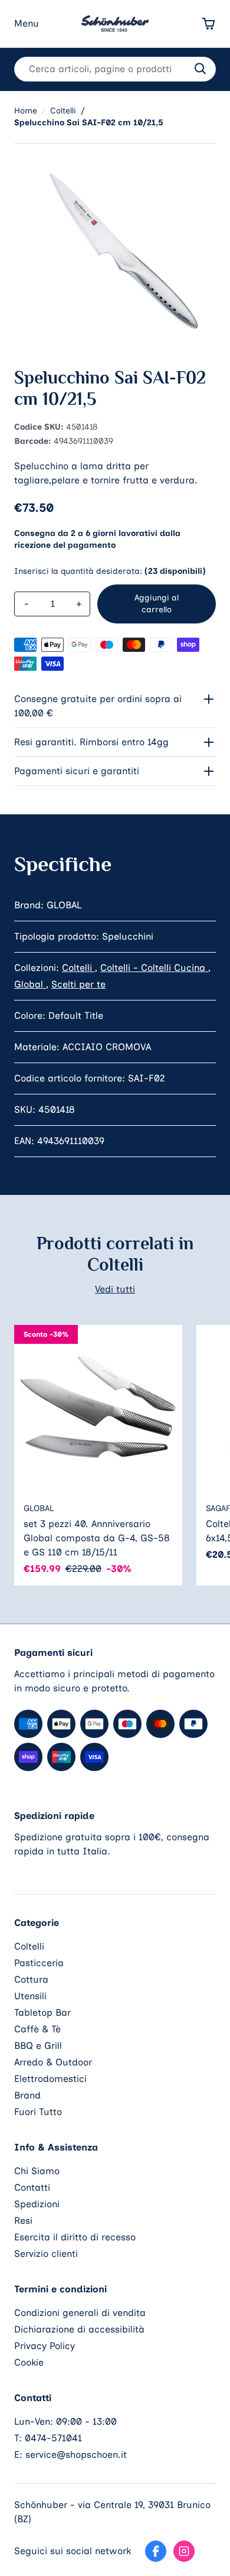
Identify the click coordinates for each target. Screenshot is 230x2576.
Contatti (32, 2187)
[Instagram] (184, 2551)
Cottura (31, 1979)
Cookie (29, 2362)
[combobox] (115, 69)
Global (30, 984)
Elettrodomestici (50, 2079)
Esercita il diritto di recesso (75, 2237)
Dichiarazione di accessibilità (79, 2329)
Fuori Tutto (38, 2112)
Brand (27, 2095)
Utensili (30, 1996)
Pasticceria (39, 1963)
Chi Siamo (37, 2171)
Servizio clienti (46, 2254)
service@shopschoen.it (76, 2455)
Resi (23, 2221)
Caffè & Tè (37, 2029)
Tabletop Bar (42, 2013)
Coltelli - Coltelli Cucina (154, 968)
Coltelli (78, 968)
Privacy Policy (45, 2346)
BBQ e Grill (38, 2046)
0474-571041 (53, 2438)
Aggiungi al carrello (157, 604)
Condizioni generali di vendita (80, 2313)
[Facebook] (156, 2551)
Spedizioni (37, 2204)
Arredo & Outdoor (53, 2062)
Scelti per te (78, 984)
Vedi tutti (115, 1289)
